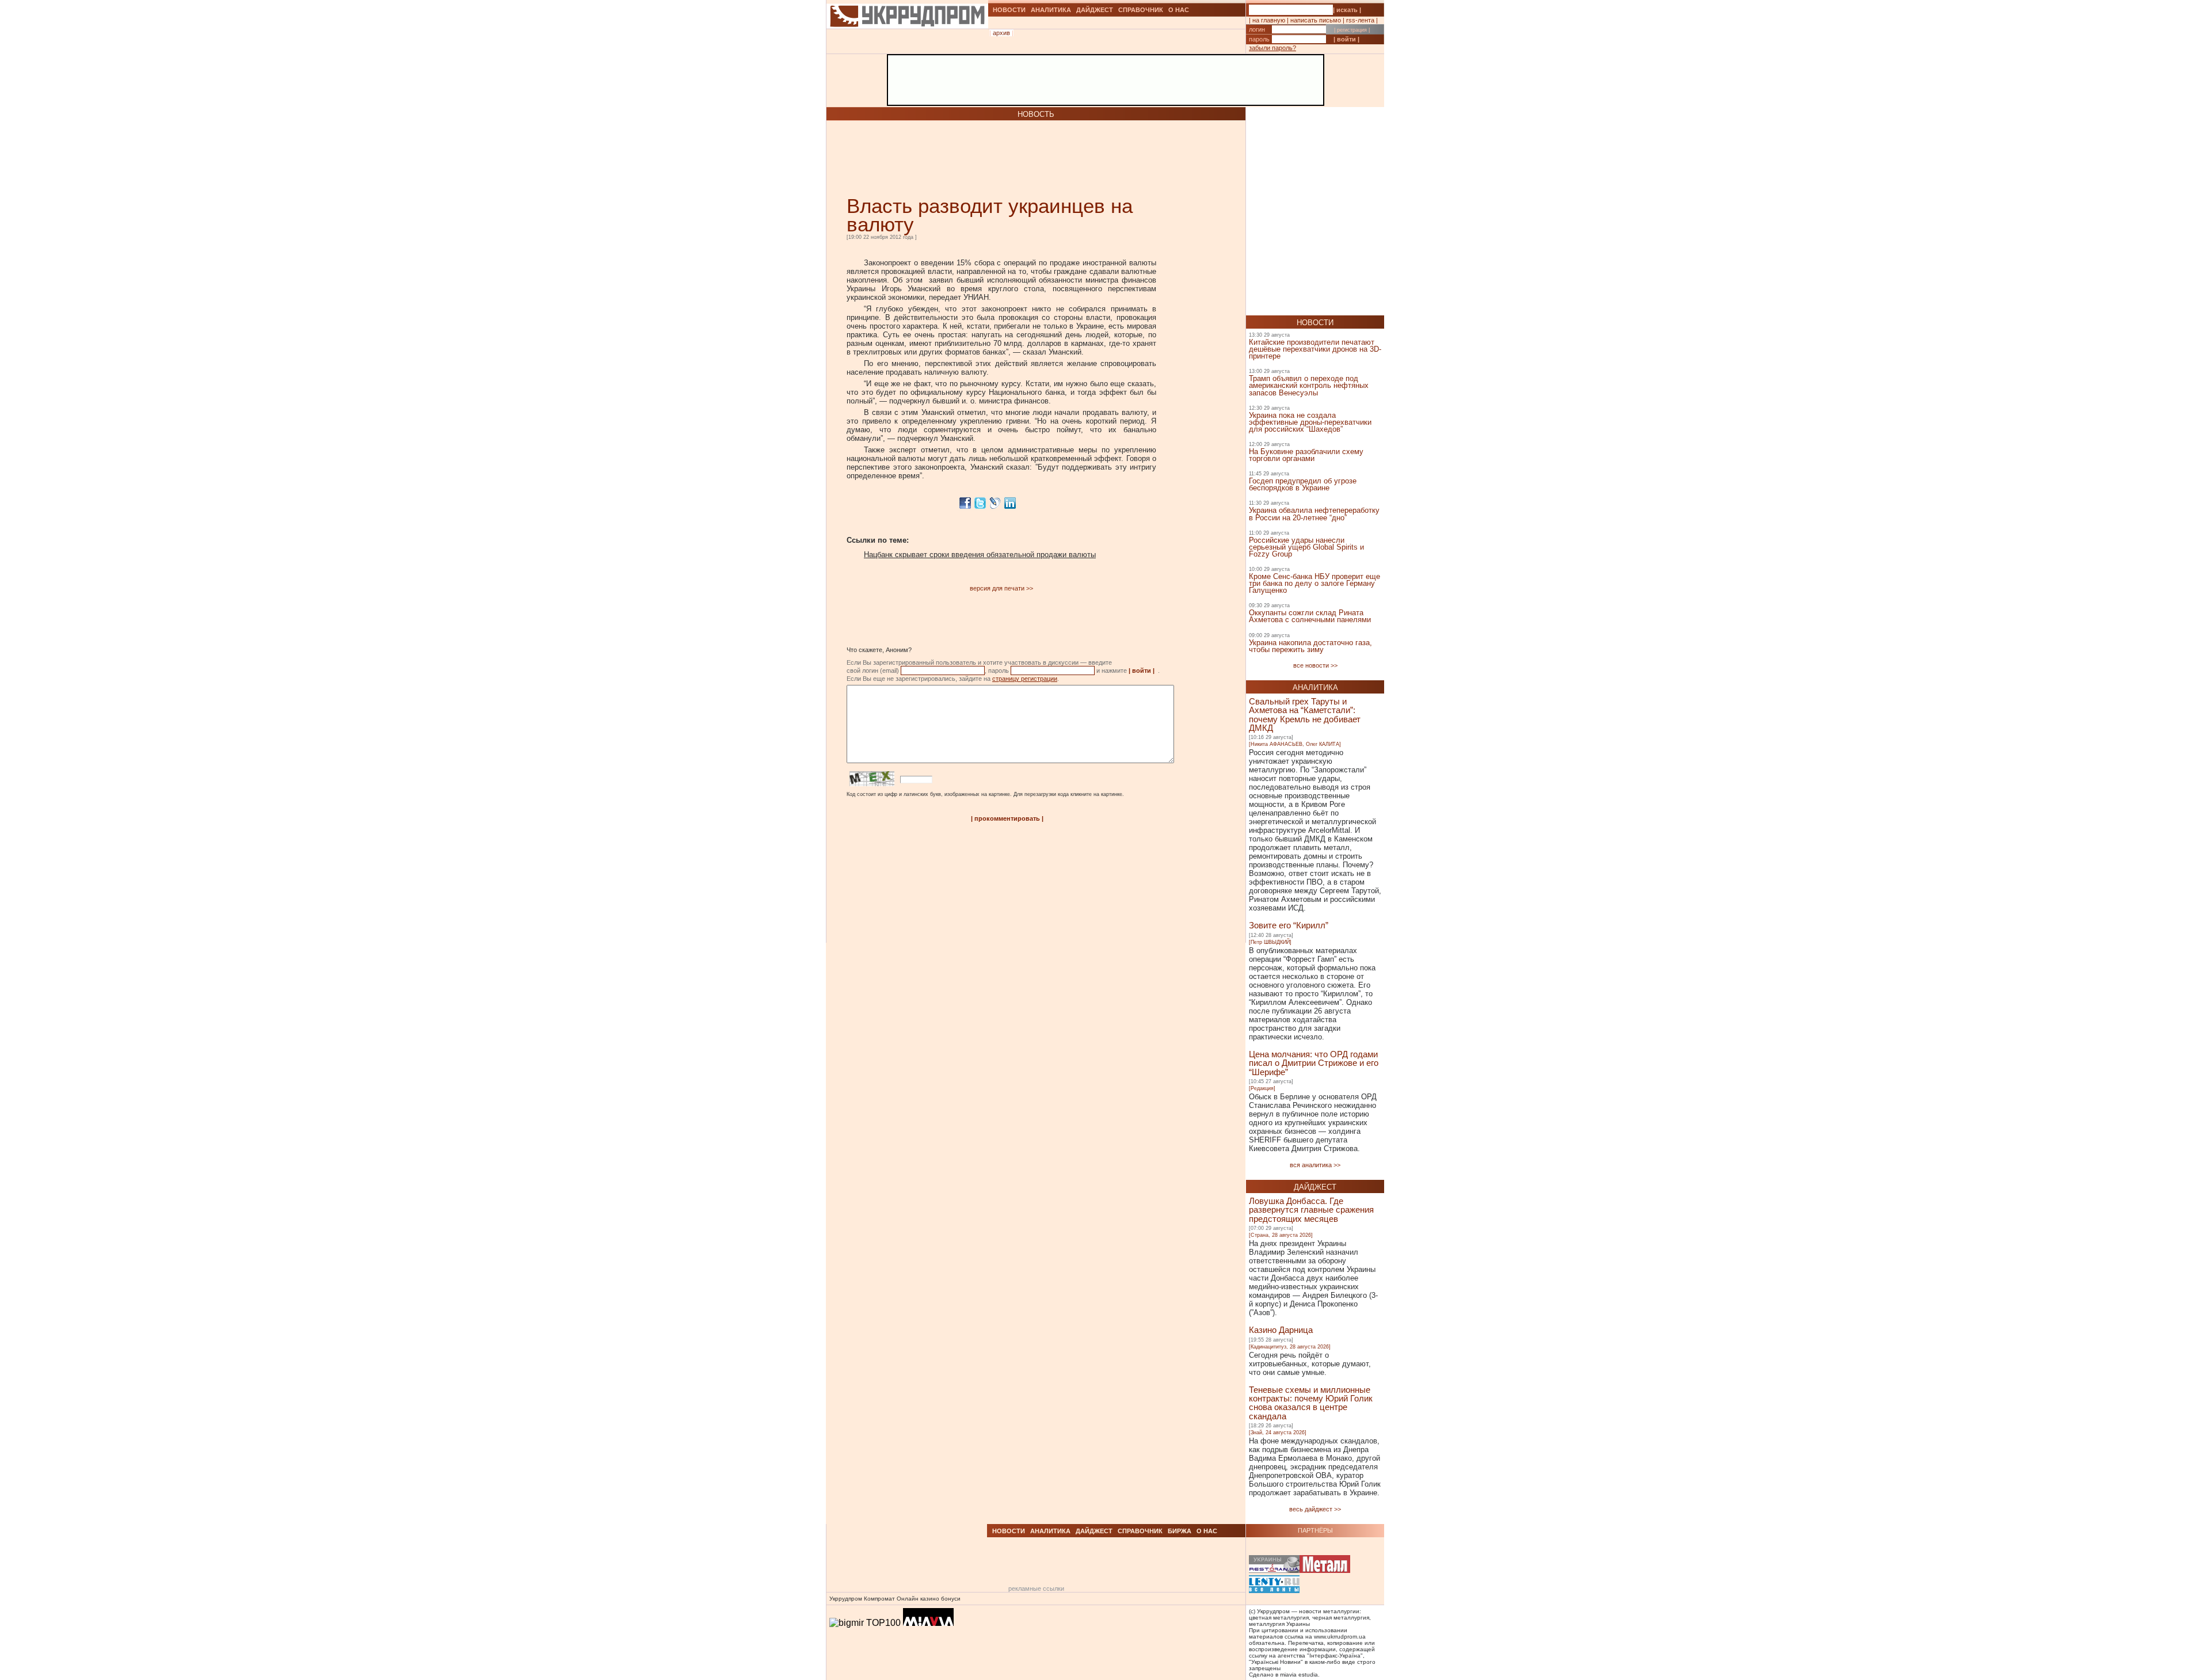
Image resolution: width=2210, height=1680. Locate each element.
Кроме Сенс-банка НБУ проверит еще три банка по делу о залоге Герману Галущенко (1314, 583)
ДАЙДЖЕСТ (1095, 10)
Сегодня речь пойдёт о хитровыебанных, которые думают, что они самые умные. (1310, 1364)
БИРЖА (1180, 1531)
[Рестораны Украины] (1274, 1565)
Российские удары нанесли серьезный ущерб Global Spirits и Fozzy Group (1306, 547)
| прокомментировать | (1007, 818)
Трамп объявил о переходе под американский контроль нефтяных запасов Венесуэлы (1309, 385)
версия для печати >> (1001, 588)
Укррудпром (846, 1599)
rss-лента (1360, 20)
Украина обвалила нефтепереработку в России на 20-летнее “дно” (1314, 514)
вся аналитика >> (1315, 1165)
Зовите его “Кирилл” (1289, 925)
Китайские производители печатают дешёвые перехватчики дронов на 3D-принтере (1315, 349)
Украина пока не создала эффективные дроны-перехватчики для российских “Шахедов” (1310, 422)
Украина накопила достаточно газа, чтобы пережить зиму (1310, 646)
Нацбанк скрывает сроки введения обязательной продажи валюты (980, 555)
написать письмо (1316, 20)
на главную (1269, 20)
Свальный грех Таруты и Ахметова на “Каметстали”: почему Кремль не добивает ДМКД (1305, 715)
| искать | (1347, 10)
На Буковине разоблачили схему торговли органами (1306, 455)
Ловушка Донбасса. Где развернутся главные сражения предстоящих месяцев (1311, 1210)
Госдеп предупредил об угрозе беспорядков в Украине (1303, 484)
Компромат (879, 1599)
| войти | (1346, 39)
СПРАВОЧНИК (1141, 10)
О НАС (1179, 10)
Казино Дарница (1281, 1330)
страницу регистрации (1025, 679)
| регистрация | (1352, 30)
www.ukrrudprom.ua (1340, 1637)
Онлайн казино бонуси (929, 1599)
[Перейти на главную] (907, 42)
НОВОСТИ (1009, 10)
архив (1001, 33)
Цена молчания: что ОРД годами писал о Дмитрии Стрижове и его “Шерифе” (1314, 1063)
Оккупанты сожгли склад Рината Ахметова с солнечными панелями (1310, 616)
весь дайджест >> (1315, 1509)
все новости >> (1315, 665)
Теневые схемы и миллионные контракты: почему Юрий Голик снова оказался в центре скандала (1311, 1403)
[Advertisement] (981, 158)
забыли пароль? (1272, 48)
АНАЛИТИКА (1051, 10)
